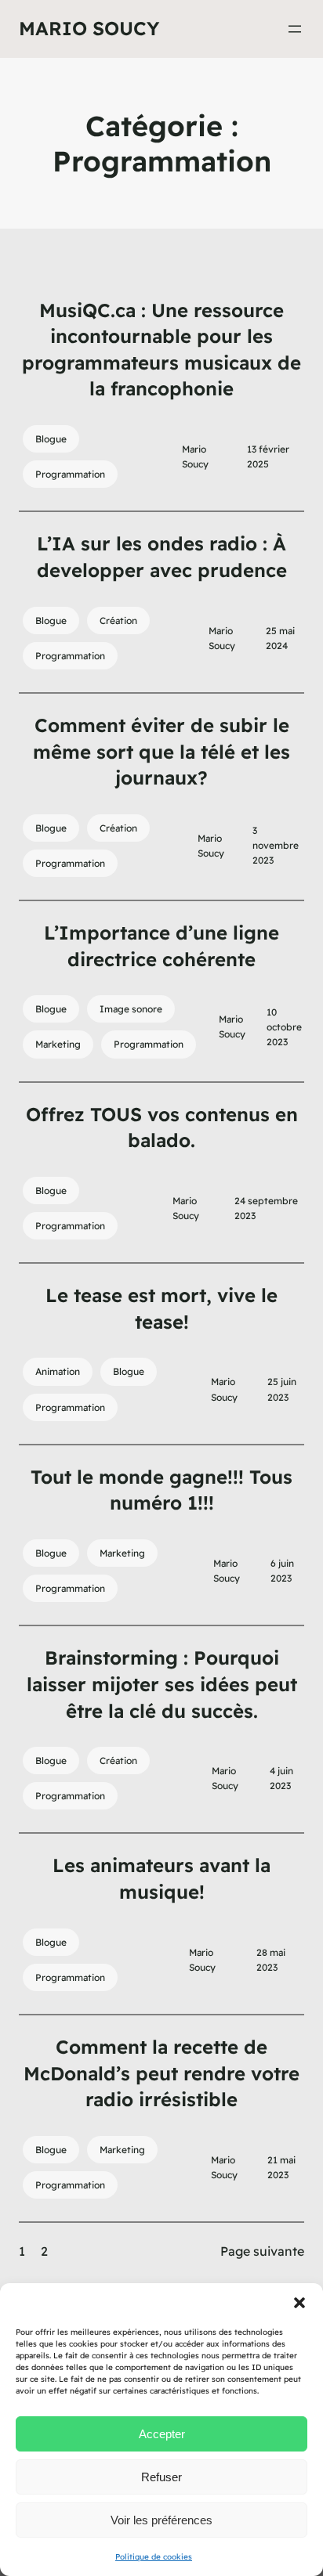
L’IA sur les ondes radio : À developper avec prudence (162, 557)
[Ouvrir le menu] (295, 29)
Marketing (58, 1044)
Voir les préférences (161, 2520)
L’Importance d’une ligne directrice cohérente (161, 946)
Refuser (161, 2477)
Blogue (51, 439)
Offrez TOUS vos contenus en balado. (162, 1127)
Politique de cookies (154, 2557)
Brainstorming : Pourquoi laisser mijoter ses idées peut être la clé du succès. (162, 1684)
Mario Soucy (89, 28)
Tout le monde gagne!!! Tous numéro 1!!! (161, 1490)
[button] (299, 2303)
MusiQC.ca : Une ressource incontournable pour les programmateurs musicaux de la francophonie (161, 350)
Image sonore (131, 1009)
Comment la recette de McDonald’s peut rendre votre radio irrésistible (161, 2073)
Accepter (162, 2434)
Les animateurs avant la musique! (161, 1878)
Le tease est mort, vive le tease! (161, 1308)
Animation (58, 1371)
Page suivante (262, 2251)
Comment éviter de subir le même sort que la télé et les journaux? (161, 751)
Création (118, 621)
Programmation (70, 474)
